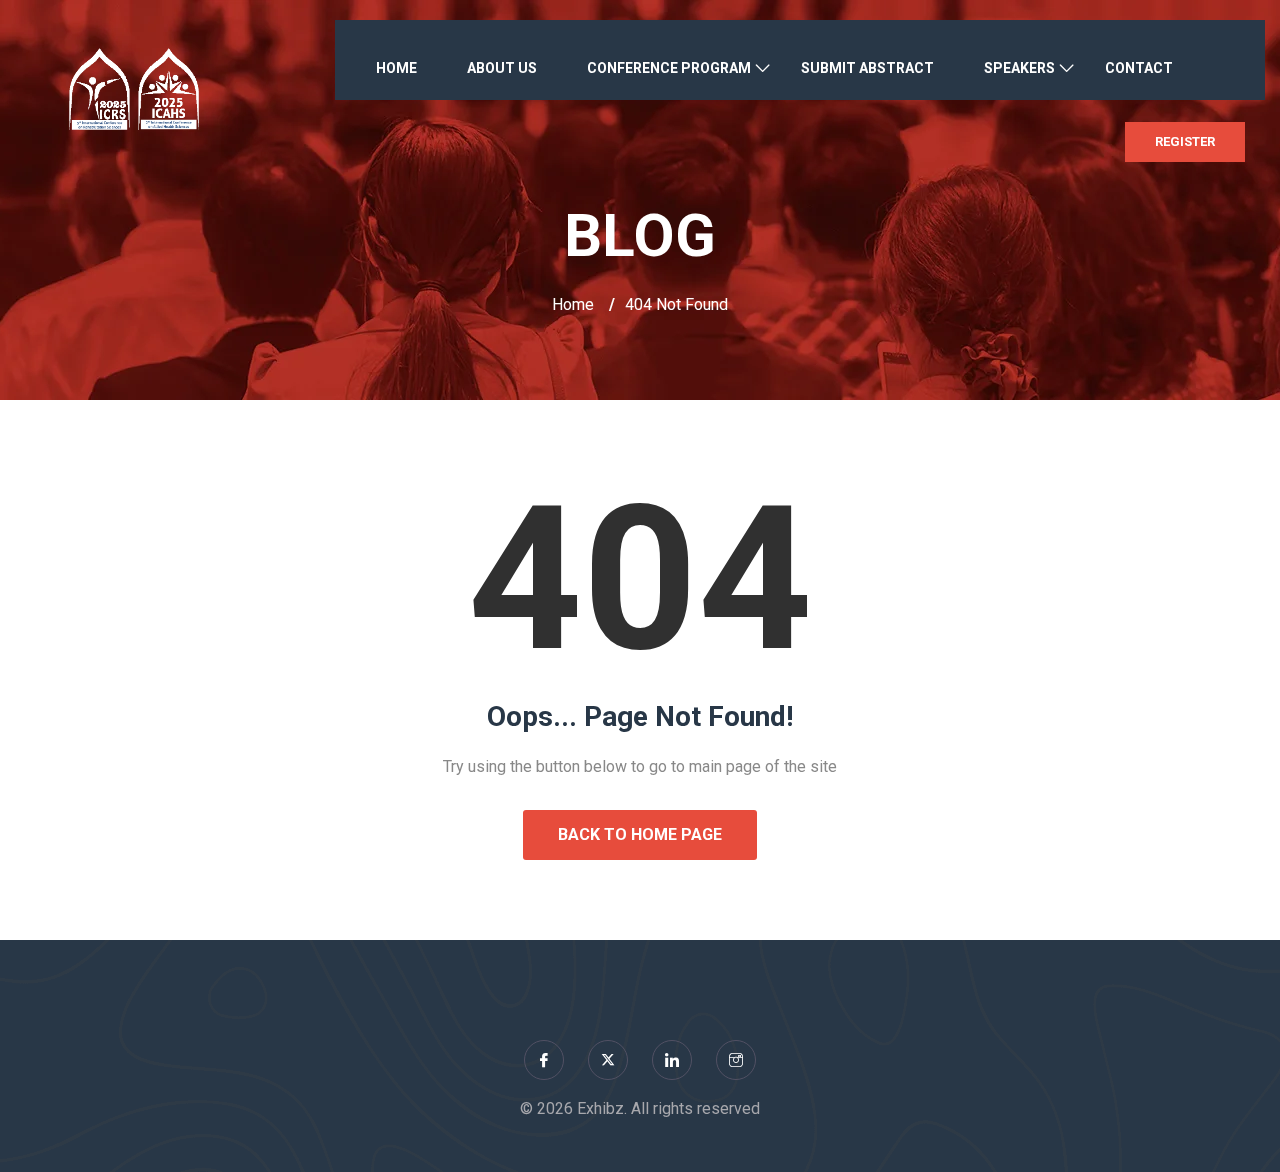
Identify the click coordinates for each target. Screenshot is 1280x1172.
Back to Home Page (640, 834)
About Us (502, 68)
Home (396, 68)
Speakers (1019, 68)
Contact (1139, 68)
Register (1185, 141)
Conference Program (669, 68)
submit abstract (867, 68)
